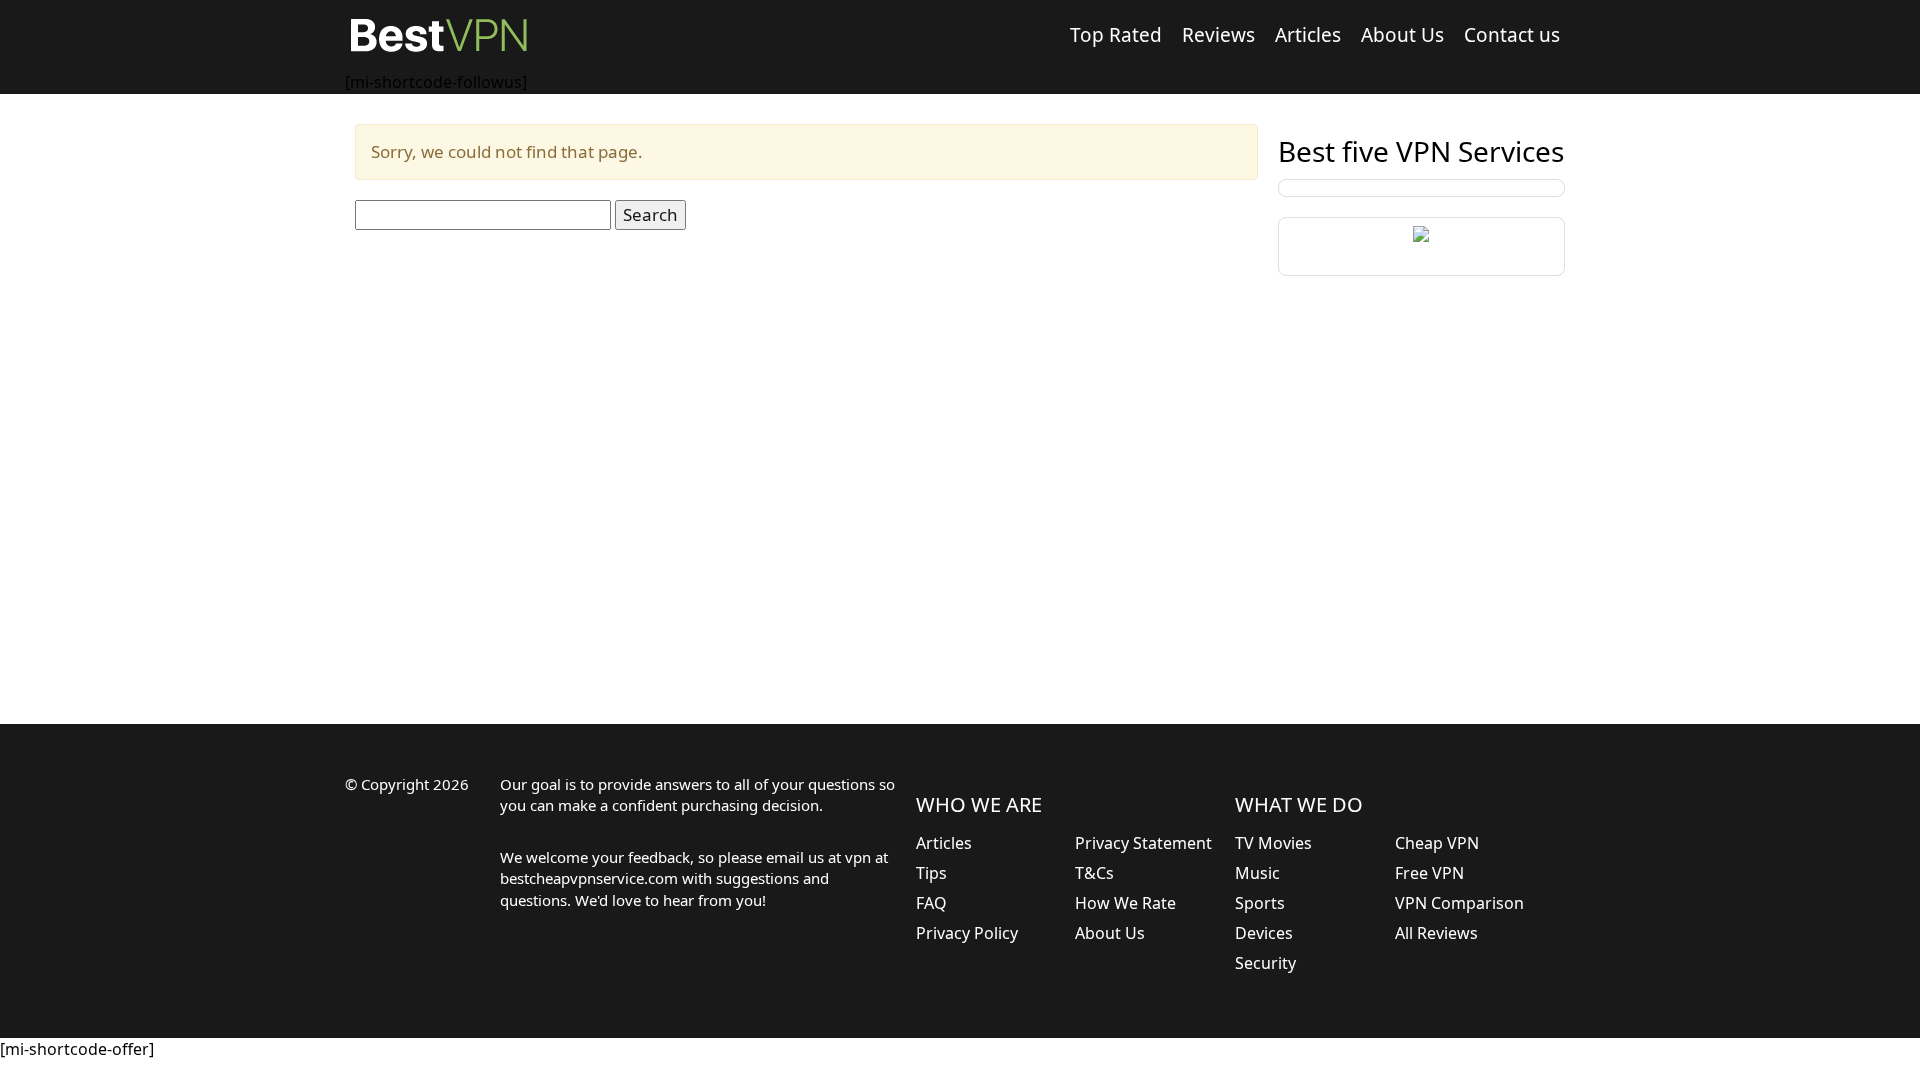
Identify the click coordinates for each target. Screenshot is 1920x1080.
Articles (1308, 35)
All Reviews (1436, 933)
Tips (931, 873)
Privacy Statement (1143, 843)
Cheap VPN (1437, 843)
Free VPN (1429, 873)
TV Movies (1273, 843)
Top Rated (1116, 35)
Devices (1264, 933)
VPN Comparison (1459, 903)
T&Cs (1094, 873)
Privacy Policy (967, 933)
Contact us (1512, 35)
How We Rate (1125, 903)
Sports (1260, 903)
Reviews (1218, 35)
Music (1257, 873)
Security (1265, 963)
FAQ (931, 903)
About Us (1402, 35)
